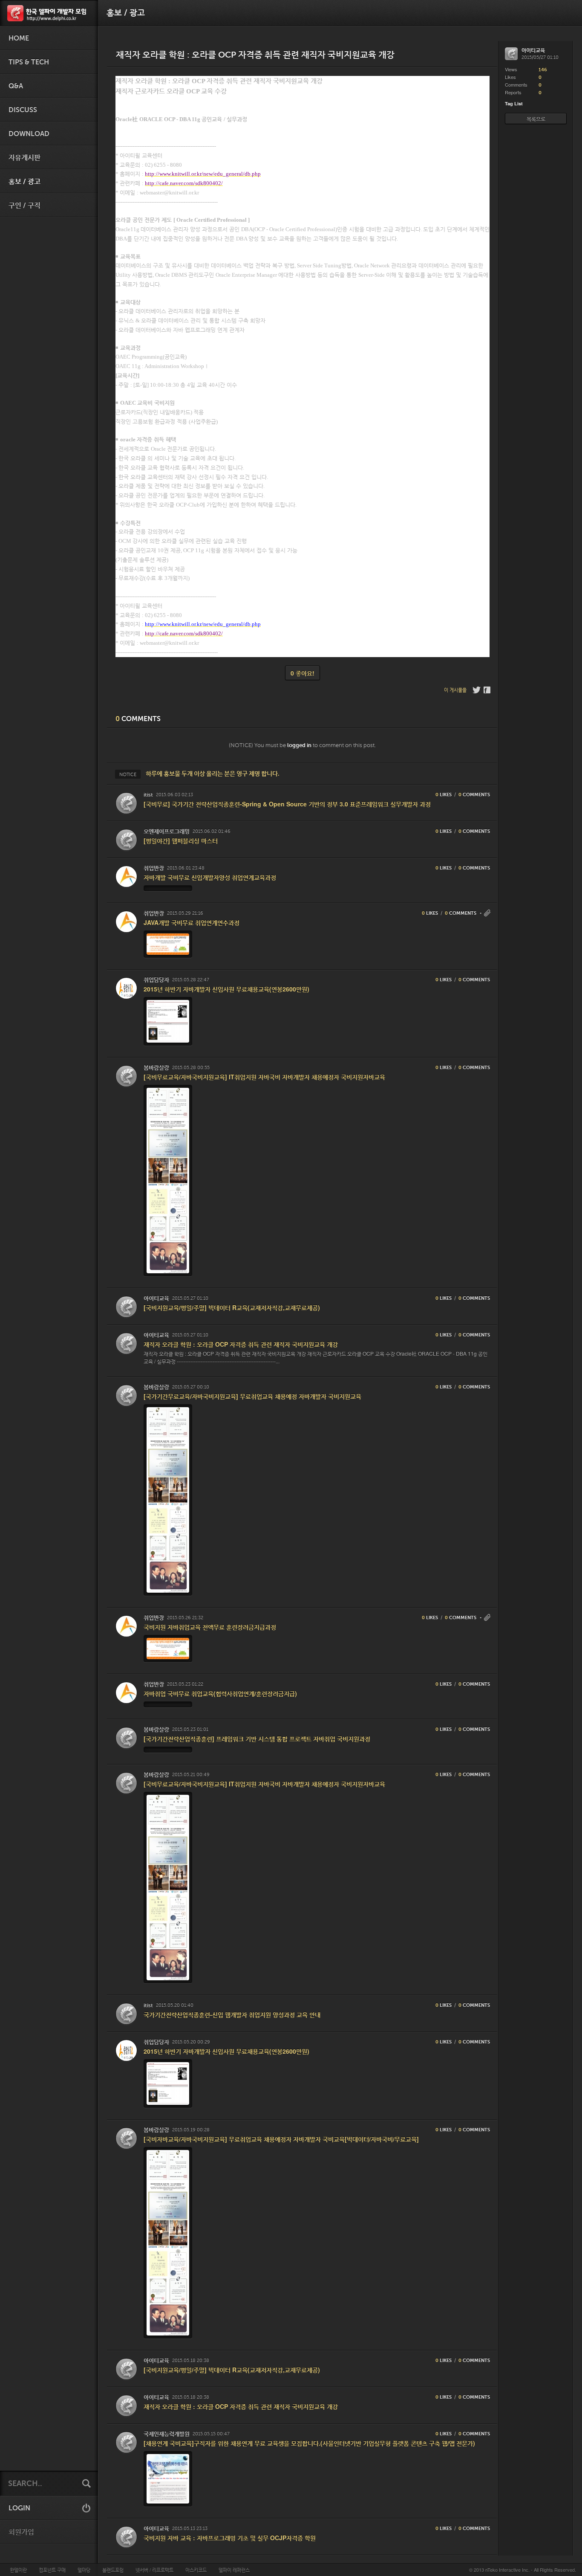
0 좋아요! (303, 673)
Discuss (23, 110)
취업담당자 (156, 980)
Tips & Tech (29, 62)
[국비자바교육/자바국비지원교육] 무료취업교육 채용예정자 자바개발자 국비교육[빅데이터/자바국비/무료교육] (281, 2139)
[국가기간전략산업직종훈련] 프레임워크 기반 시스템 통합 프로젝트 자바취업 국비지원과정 (257, 1739)
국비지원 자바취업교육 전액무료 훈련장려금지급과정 (210, 1627)
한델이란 (18, 2570)
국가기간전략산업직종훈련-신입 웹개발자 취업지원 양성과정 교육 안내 (232, 2014)
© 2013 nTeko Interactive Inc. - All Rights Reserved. (523, 2570)
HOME (19, 38)
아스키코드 (196, 2570)
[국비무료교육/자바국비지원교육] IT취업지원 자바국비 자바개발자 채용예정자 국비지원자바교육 (264, 1077)
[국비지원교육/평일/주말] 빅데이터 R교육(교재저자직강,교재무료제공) (232, 1307)
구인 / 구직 (24, 206)
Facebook (488, 690)
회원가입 (21, 2532)
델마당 (84, 2570)
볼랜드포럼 (113, 2570)
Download (29, 134)
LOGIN (19, 2508)
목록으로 (536, 119)
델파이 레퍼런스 (234, 2570)
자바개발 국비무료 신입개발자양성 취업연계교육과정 (210, 877)
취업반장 (154, 868)
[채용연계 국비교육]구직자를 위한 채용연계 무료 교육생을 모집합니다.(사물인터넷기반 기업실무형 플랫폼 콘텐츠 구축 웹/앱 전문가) (309, 2443)
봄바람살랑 (156, 1068)
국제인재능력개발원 (167, 2434)
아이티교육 (156, 1298)
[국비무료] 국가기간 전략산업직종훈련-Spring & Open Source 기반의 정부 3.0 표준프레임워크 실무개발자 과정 (287, 804)
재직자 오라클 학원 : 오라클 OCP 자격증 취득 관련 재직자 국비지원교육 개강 (241, 1344)
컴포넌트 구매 (52, 2570)
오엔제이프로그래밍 (167, 831)
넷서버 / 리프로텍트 (154, 2570)
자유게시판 (24, 158)
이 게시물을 (455, 690)
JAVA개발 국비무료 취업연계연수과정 (192, 922)
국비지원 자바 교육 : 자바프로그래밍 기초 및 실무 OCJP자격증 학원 (230, 2538)
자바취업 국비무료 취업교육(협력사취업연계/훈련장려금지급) (220, 1693)
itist (148, 795)
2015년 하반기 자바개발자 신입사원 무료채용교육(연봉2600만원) (226, 989)
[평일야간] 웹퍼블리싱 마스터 (181, 840)
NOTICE (128, 774)
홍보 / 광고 (24, 182)
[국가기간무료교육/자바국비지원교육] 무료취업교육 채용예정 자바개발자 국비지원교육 (252, 1396)
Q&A (16, 86)
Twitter (477, 690)
